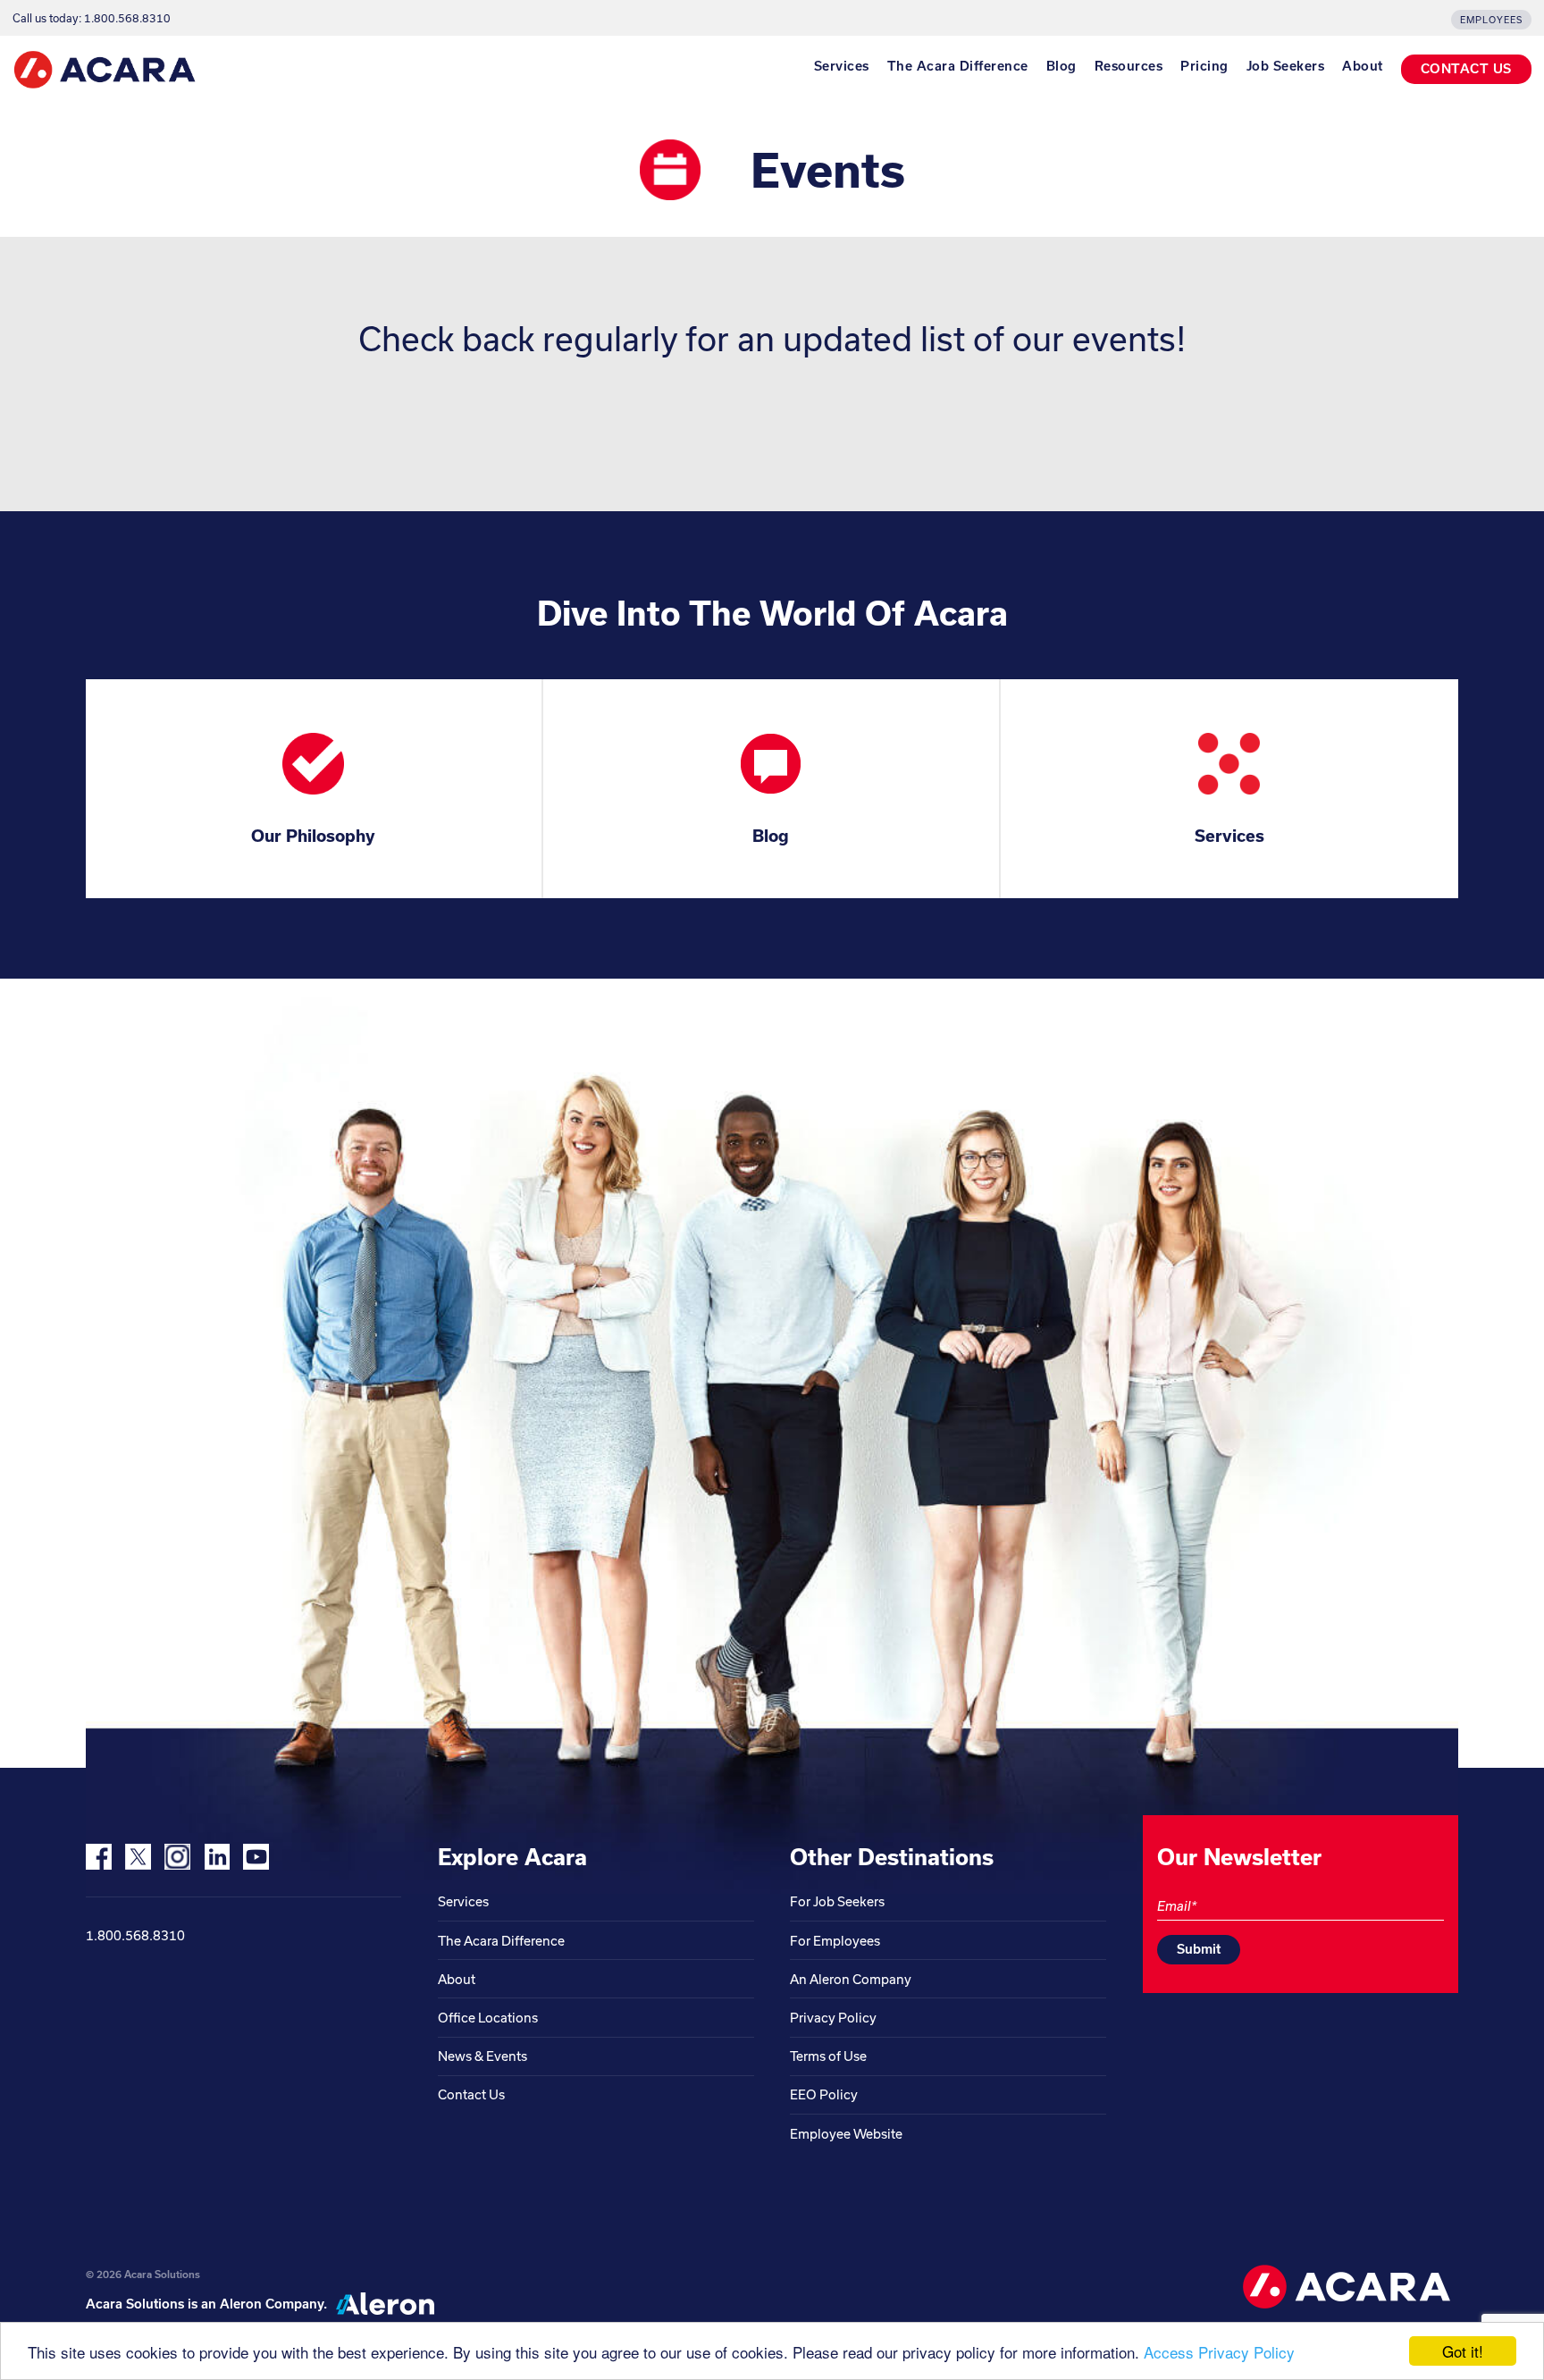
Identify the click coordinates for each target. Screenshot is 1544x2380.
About (1363, 66)
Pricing (1204, 66)
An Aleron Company (851, 1979)
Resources (1129, 66)
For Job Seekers (837, 1901)
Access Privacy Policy (1219, 2352)
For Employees (835, 1941)
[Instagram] (177, 1857)
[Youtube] (256, 1857)
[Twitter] (138, 1857)
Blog (1061, 66)
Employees (1491, 20)
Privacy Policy (833, 2018)
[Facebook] (99, 1857)
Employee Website (846, 2134)
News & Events (482, 2056)
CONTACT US (1466, 68)
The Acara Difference (958, 66)
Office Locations (488, 2018)
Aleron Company (272, 2304)
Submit (1199, 1949)
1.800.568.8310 (135, 1935)
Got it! (1463, 2351)
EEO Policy (824, 2094)
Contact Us (471, 2094)
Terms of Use (828, 2056)
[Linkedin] (217, 1857)
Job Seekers (1286, 66)
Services (842, 66)
